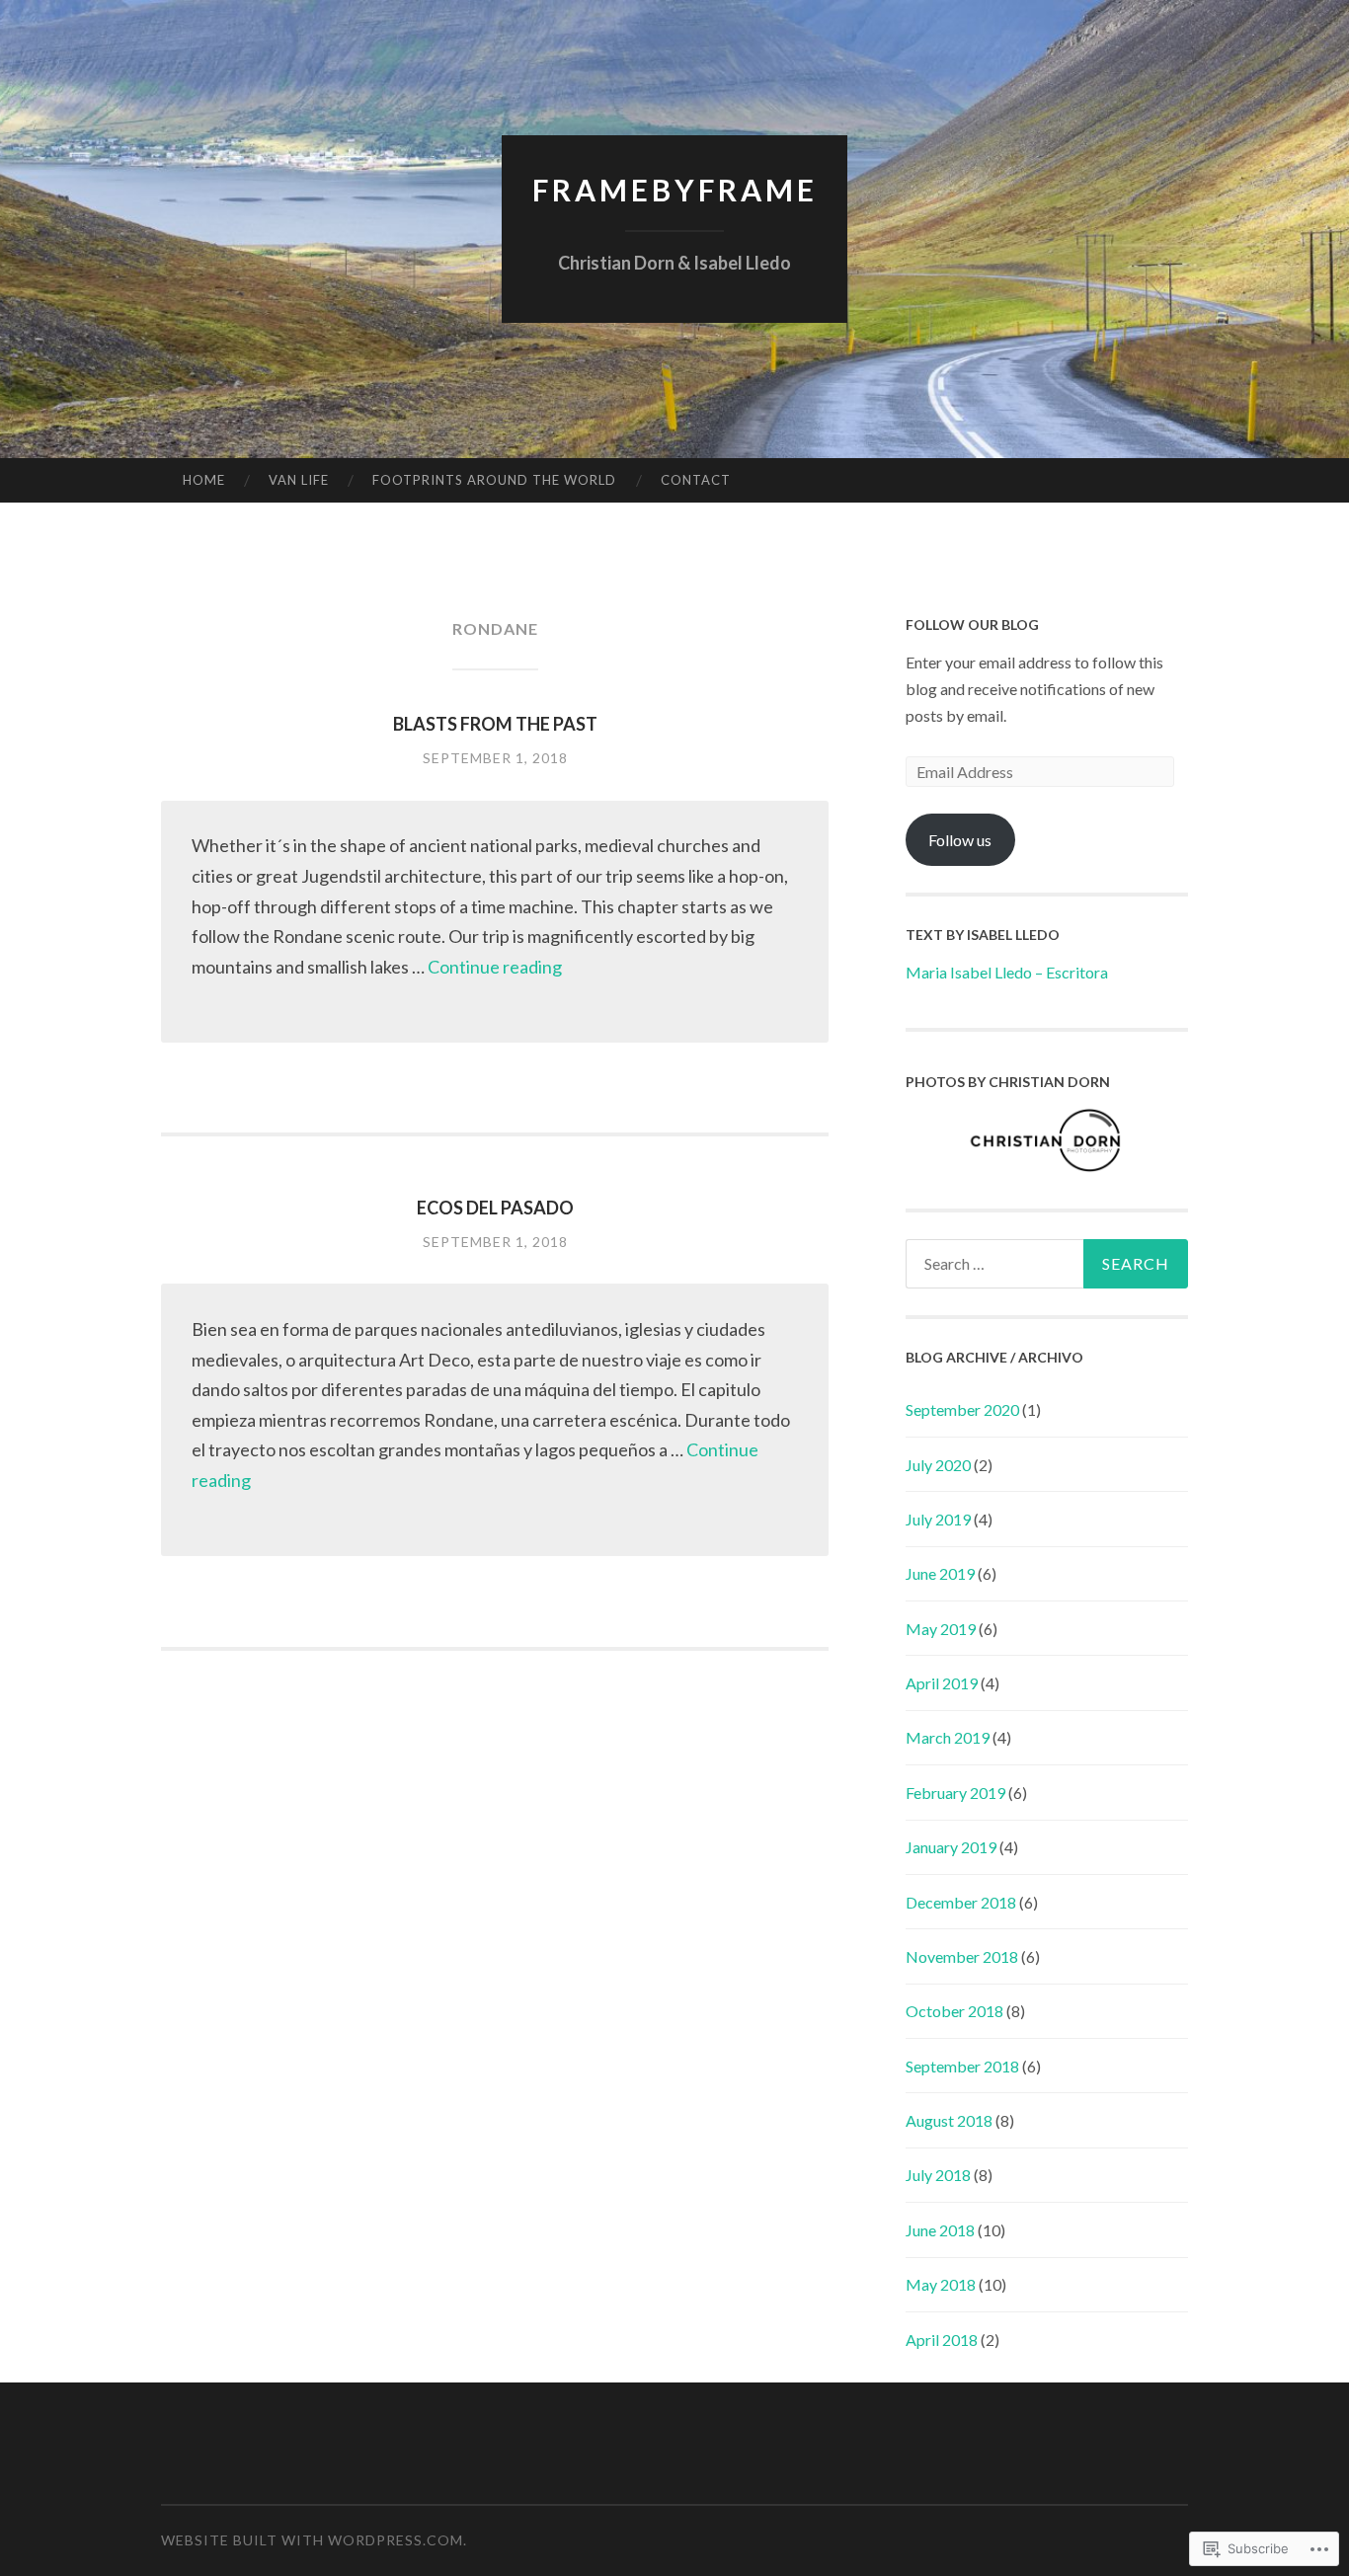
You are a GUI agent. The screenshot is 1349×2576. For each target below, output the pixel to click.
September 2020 (962, 1409)
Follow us (960, 840)
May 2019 (941, 1629)
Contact (696, 480)
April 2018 (942, 2340)
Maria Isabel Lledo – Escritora (1007, 972)
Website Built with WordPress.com (312, 2540)
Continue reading (495, 967)
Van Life (299, 480)
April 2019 (942, 1683)
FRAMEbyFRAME (675, 190)
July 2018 (938, 2175)
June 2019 (940, 1573)
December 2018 (961, 1902)
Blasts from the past (495, 724)
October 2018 (954, 2011)
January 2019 (951, 1847)
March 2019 (948, 1737)
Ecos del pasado (495, 1208)
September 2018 (962, 2066)
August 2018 (949, 2120)
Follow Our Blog (972, 624)
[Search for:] (1047, 1264)
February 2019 (955, 1793)
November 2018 (962, 1956)
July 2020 (938, 1465)
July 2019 (938, 1519)
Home (204, 480)
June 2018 (940, 2230)
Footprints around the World (494, 480)
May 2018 (941, 2284)
